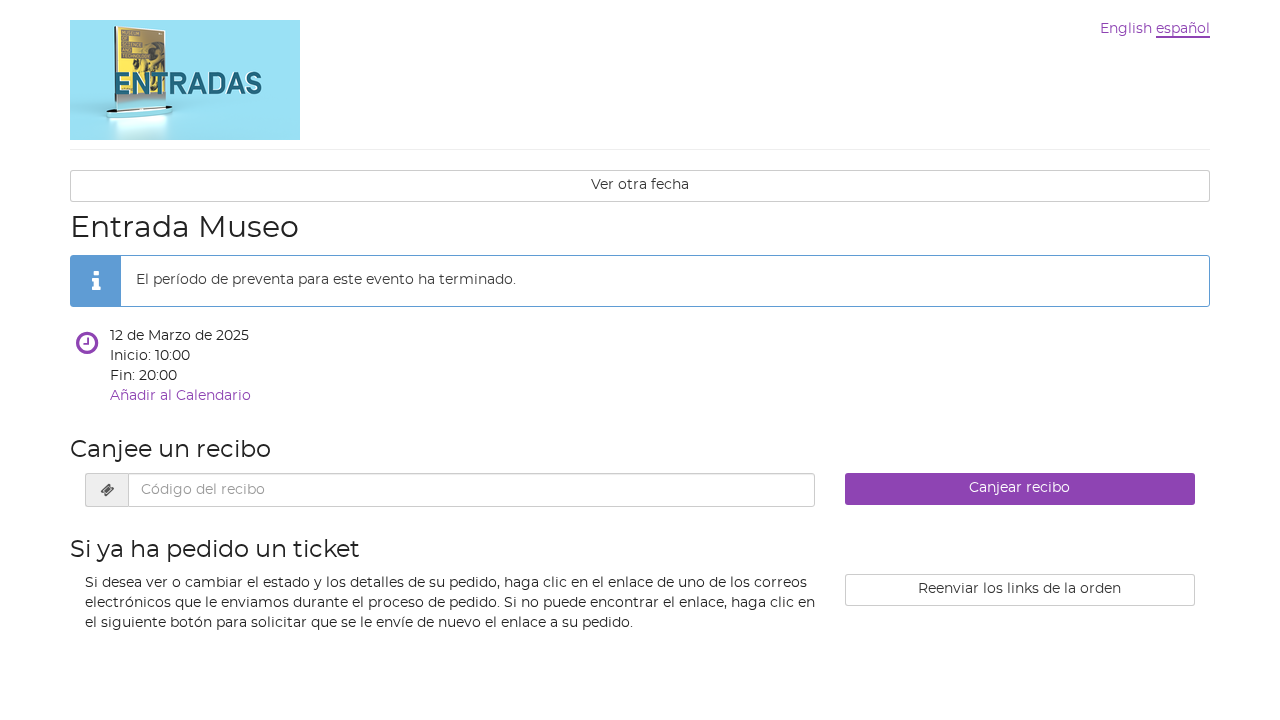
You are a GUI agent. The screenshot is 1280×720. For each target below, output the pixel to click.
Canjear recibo (1019, 488)
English (1126, 29)
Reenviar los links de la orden (1019, 589)
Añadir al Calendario (180, 396)
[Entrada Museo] (185, 78)
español (1183, 29)
